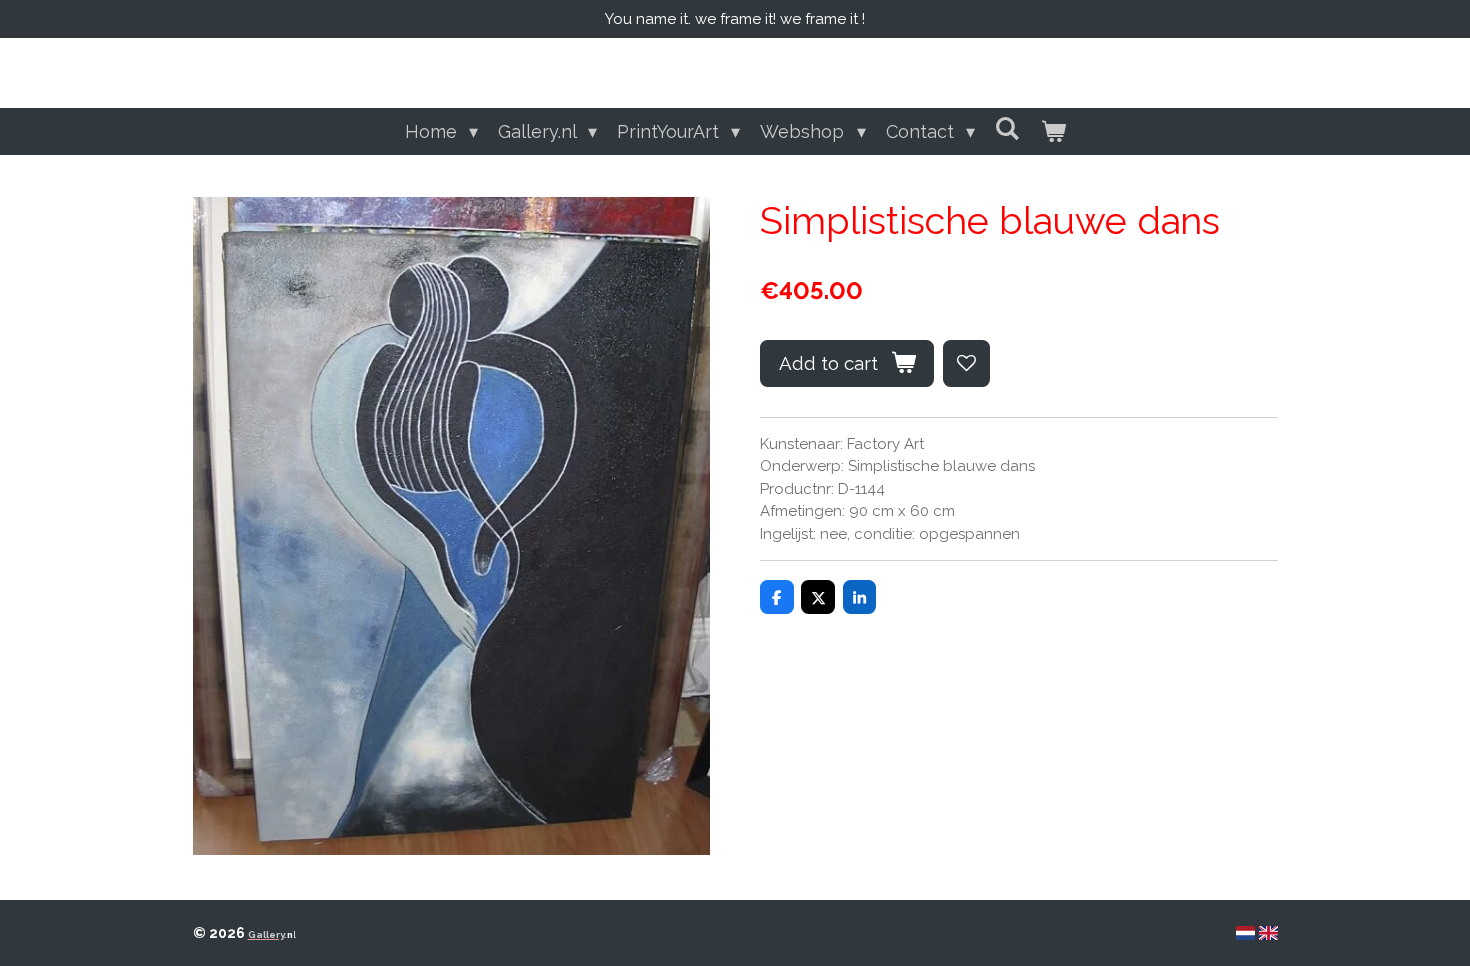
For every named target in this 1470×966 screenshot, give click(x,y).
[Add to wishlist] (966, 363)
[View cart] (1052, 131)
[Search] (1007, 128)
